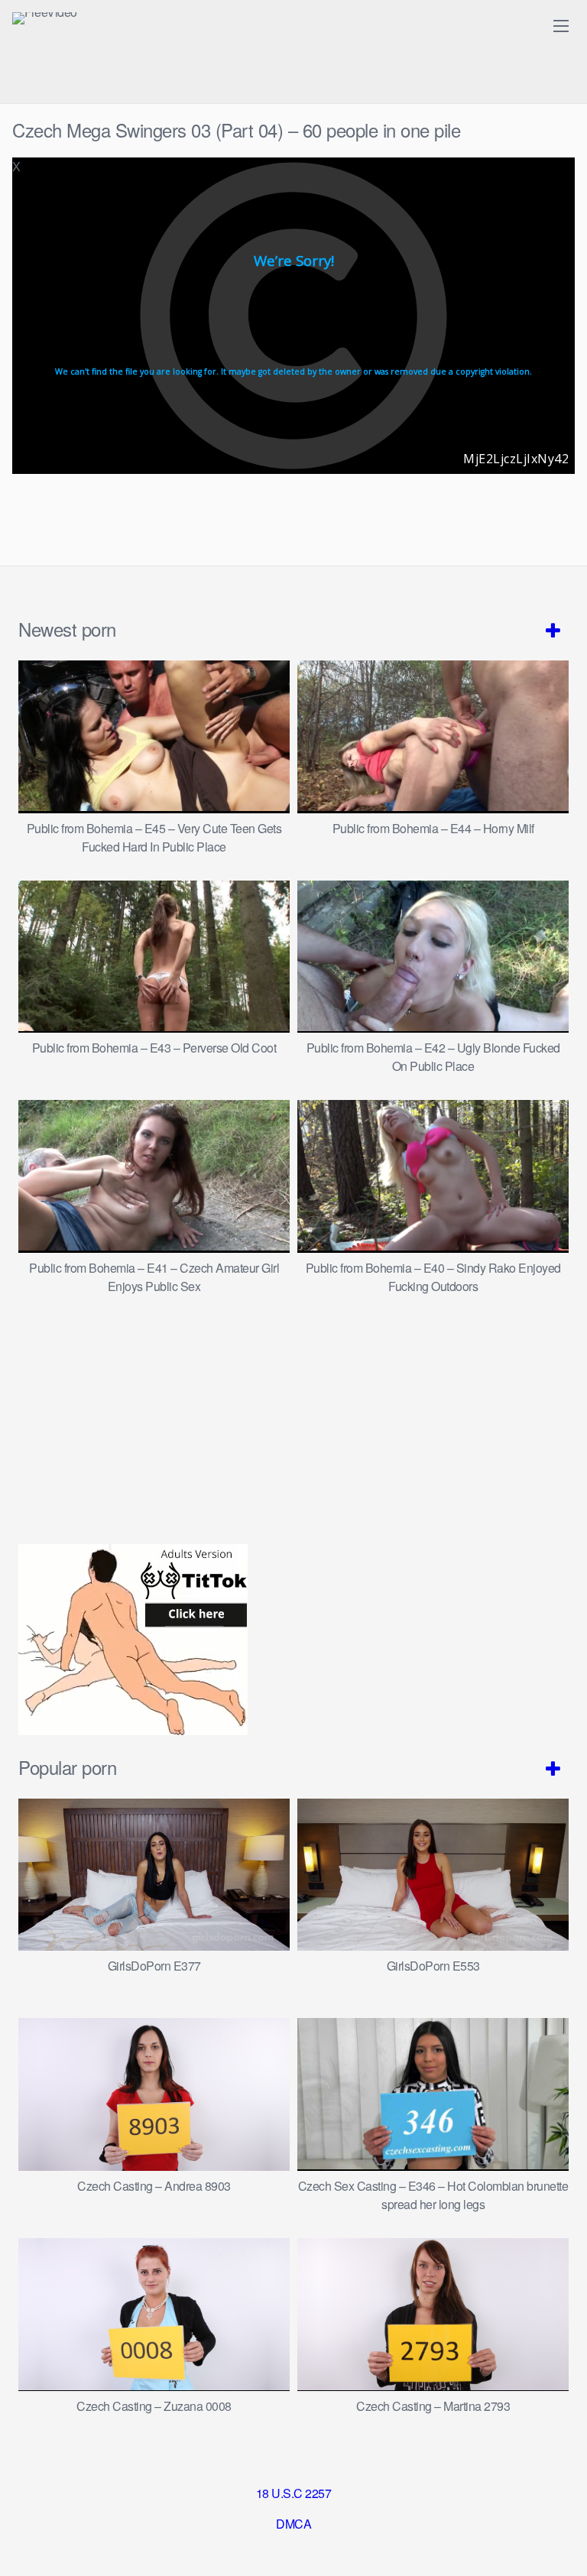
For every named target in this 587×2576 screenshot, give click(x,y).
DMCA (293, 2524)
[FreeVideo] (45, 18)
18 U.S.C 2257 (294, 2493)
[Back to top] (560, 2542)
